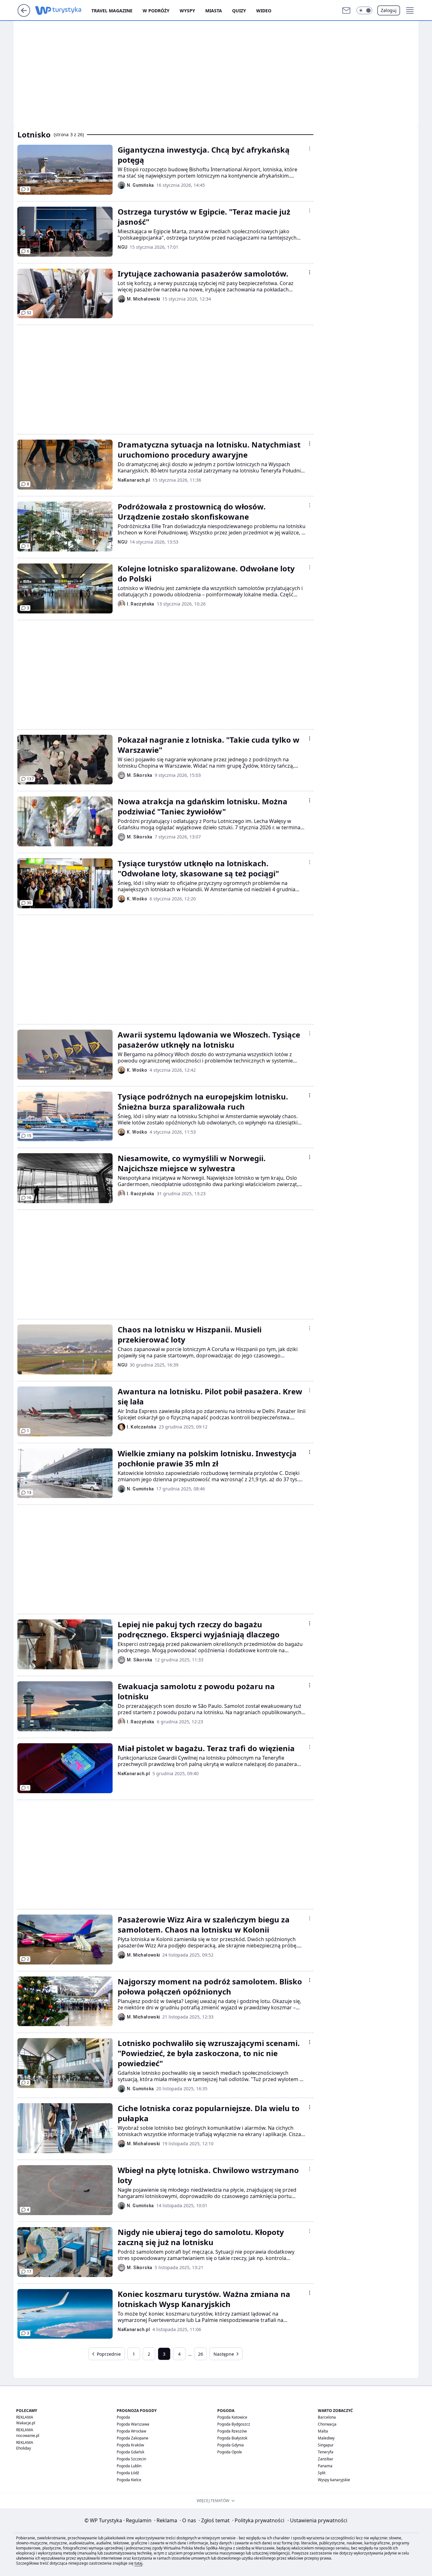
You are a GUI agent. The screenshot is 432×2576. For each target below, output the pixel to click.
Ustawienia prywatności (317, 2520)
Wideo (264, 11)
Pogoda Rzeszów (232, 2431)
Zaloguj (389, 10)
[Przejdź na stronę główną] (24, 15)
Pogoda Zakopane (133, 2438)
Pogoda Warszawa (133, 2424)
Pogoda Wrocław (131, 2431)
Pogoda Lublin (129, 2466)
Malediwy (326, 2438)
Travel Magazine (112, 11)
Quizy (239, 11)
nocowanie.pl (28, 2436)
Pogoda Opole (230, 2452)
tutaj (138, 2563)
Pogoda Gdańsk (130, 2452)
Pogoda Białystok (232, 2438)
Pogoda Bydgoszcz (234, 2424)
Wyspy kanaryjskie (334, 2480)
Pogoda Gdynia (231, 2445)
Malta (323, 2431)
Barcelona (327, 2417)
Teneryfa (326, 2452)
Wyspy (187, 11)
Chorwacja (327, 2424)
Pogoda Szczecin (131, 2459)
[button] (364, 10)
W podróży (156, 11)
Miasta (214, 11)
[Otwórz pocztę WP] (346, 10)
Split (322, 2473)
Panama (325, 2466)
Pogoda (123, 2417)
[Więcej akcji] (310, 149)
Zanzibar (326, 2459)
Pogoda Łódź (128, 2473)
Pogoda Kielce (129, 2480)
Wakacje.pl (26, 2423)
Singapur (326, 2445)
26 (201, 2354)
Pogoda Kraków (130, 2445)
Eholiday (24, 2448)
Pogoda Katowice (232, 2417)
